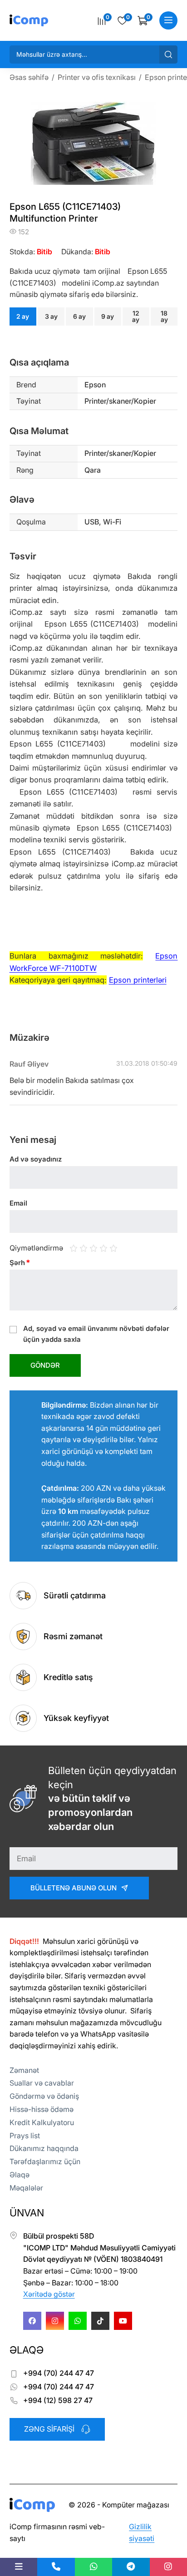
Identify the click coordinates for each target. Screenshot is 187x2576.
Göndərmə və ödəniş (44, 2096)
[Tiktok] (100, 2321)
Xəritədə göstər (49, 2294)
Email (18, 1203)
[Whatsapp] (78, 2321)
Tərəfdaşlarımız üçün (45, 2161)
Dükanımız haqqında (44, 2148)
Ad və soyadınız (36, 1159)
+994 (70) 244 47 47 (59, 2373)
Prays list (25, 2136)
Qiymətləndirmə (36, 1248)
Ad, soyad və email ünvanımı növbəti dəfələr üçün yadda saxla (96, 1334)
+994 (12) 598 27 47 (58, 2400)
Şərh (20, 1263)
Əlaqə (20, 2175)
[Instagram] (55, 2321)
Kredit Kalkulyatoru (42, 2122)
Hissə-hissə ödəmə (42, 2109)
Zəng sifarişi (49, 2429)
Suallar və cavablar (42, 2083)
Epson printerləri (138, 980)
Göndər (45, 1365)
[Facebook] (32, 2321)
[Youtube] (123, 2321)
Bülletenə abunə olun (74, 1888)
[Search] (168, 54)
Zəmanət (24, 2070)
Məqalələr (26, 2188)
